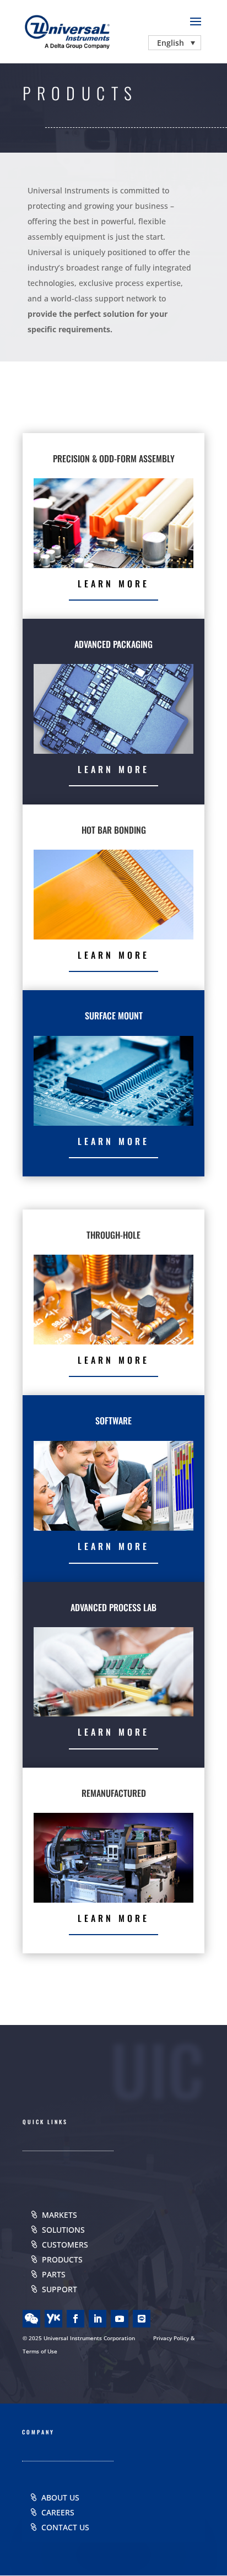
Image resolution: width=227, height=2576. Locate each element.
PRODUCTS (62, 2259)
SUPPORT (60, 2289)
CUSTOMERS (65, 2245)
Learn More (113, 769)
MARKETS (60, 2215)
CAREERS (58, 2512)
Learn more (113, 584)
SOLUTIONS (63, 2230)
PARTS (54, 2274)
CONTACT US (65, 2527)
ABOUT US (60, 2497)
